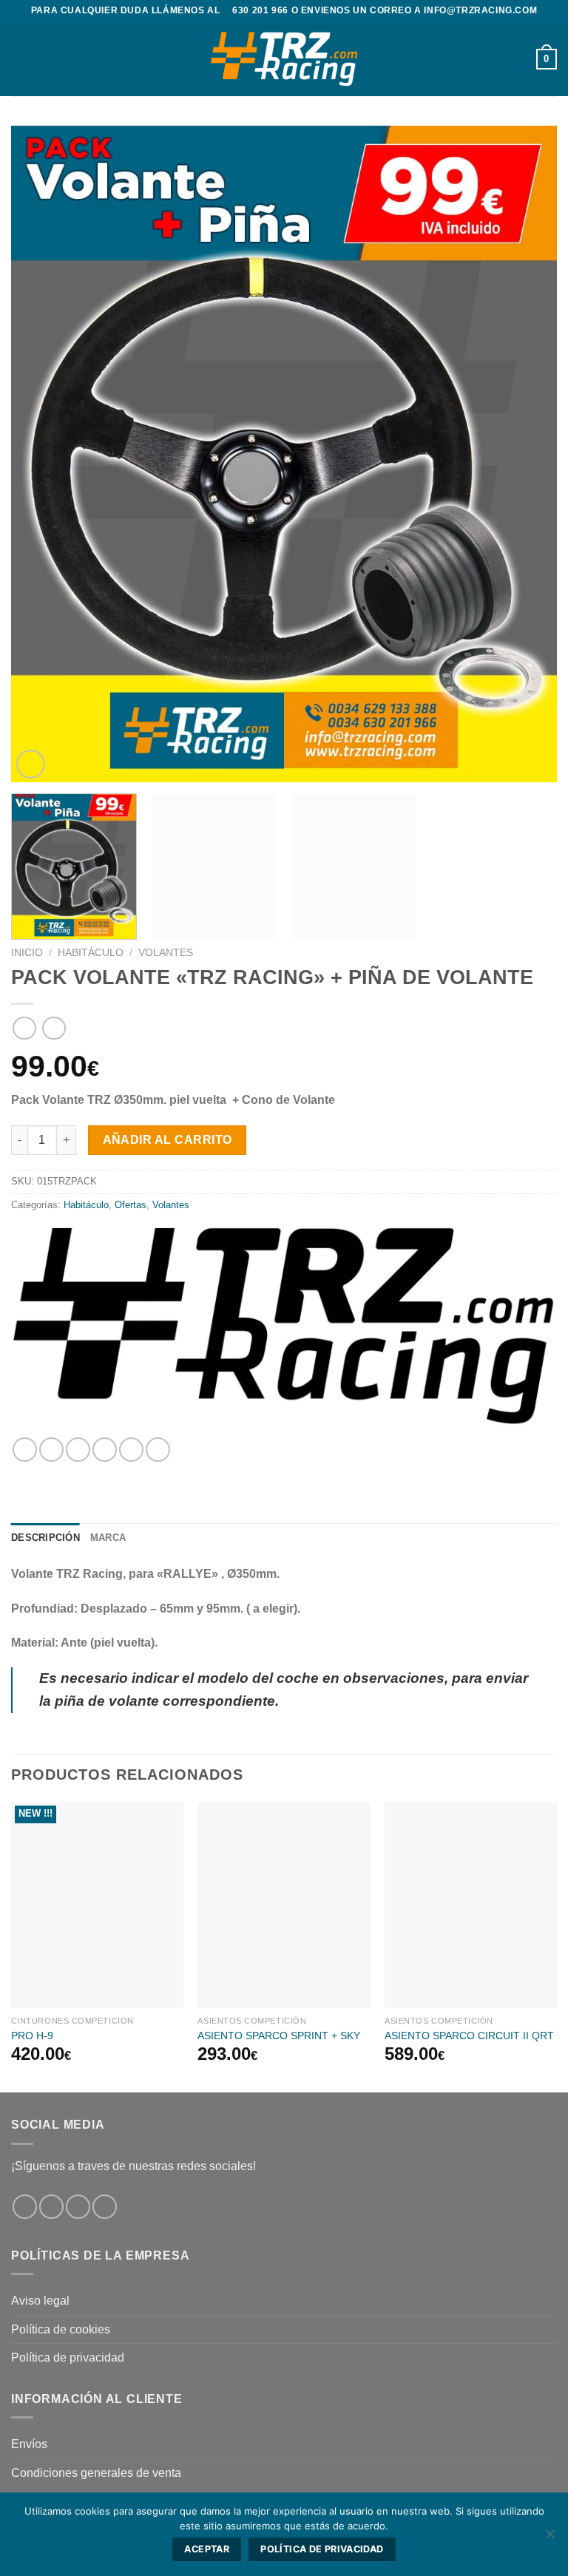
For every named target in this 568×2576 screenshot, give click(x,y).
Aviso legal (40, 2301)
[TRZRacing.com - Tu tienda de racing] (284, 59)
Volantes (166, 953)
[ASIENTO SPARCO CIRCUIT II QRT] (471, 1905)
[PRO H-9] (97, 1905)
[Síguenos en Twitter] (78, 2207)
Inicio (27, 953)
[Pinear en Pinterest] (131, 1450)
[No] (550, 2538)
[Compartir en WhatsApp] (25, 1450)
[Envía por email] (105, 1450)
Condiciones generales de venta (96, 2473)
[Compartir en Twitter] (78, 1450)
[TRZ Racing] (283, 1325)
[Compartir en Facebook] (51, 1450)
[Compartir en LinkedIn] (158, 1450)
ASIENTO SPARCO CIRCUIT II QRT (469, 2036)
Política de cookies (61, 2329)
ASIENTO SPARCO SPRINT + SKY (279, 2036)
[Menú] (20, 59)
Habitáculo (91, 953)
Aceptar (207, 2549)
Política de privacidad (68, 2358)
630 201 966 (260, 10)
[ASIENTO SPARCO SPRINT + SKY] (284, 1905)
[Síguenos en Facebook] (25, 2207)
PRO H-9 (32, 2036)
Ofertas (131, 1205)
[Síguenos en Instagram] (51, 2207)
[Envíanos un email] (105, 2207)
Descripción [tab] (45, 1538)
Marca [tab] (108, 1538)
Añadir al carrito (168, 1140)
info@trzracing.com (480, 10)
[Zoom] (31, 764)
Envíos (29, 2444)
